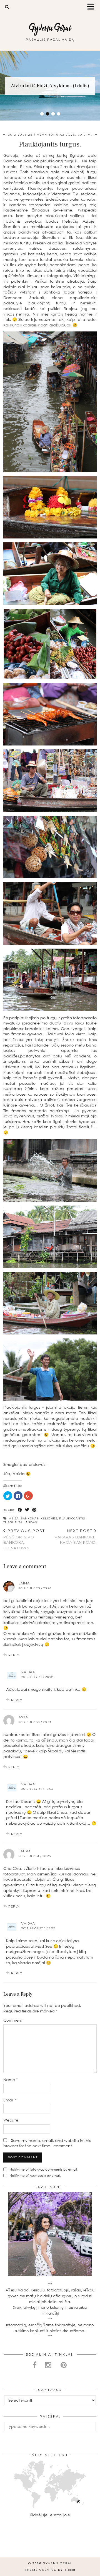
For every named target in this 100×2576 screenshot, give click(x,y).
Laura (25, 1851)
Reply (14, 1655)
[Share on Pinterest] (34, 1510)
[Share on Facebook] (20, 1510)
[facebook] (35, 2365)
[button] (92, 7)
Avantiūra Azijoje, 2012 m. (64, 135)
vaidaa (28, 1672)
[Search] (7, 7)
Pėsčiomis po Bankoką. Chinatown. (24, 1539)
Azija (14, 1518)
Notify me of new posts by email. (35, 2175)
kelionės (49, 1518)
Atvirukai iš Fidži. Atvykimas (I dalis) (50, 86)
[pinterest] (64, 2365)
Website (11, 2120)
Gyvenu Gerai (50, 28)
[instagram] (49, 2365)
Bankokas (30, 1518)
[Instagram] (12, 2544)
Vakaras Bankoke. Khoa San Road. (76, 1536)
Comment (13, 2020)
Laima (24, 1583)
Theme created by (50, 2570)
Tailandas (28, 1522)
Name (11, 2080)
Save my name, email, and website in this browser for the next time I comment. (47, 2143)
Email (10, 2100)
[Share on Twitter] (27, 1510)
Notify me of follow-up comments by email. (43, 2169)
